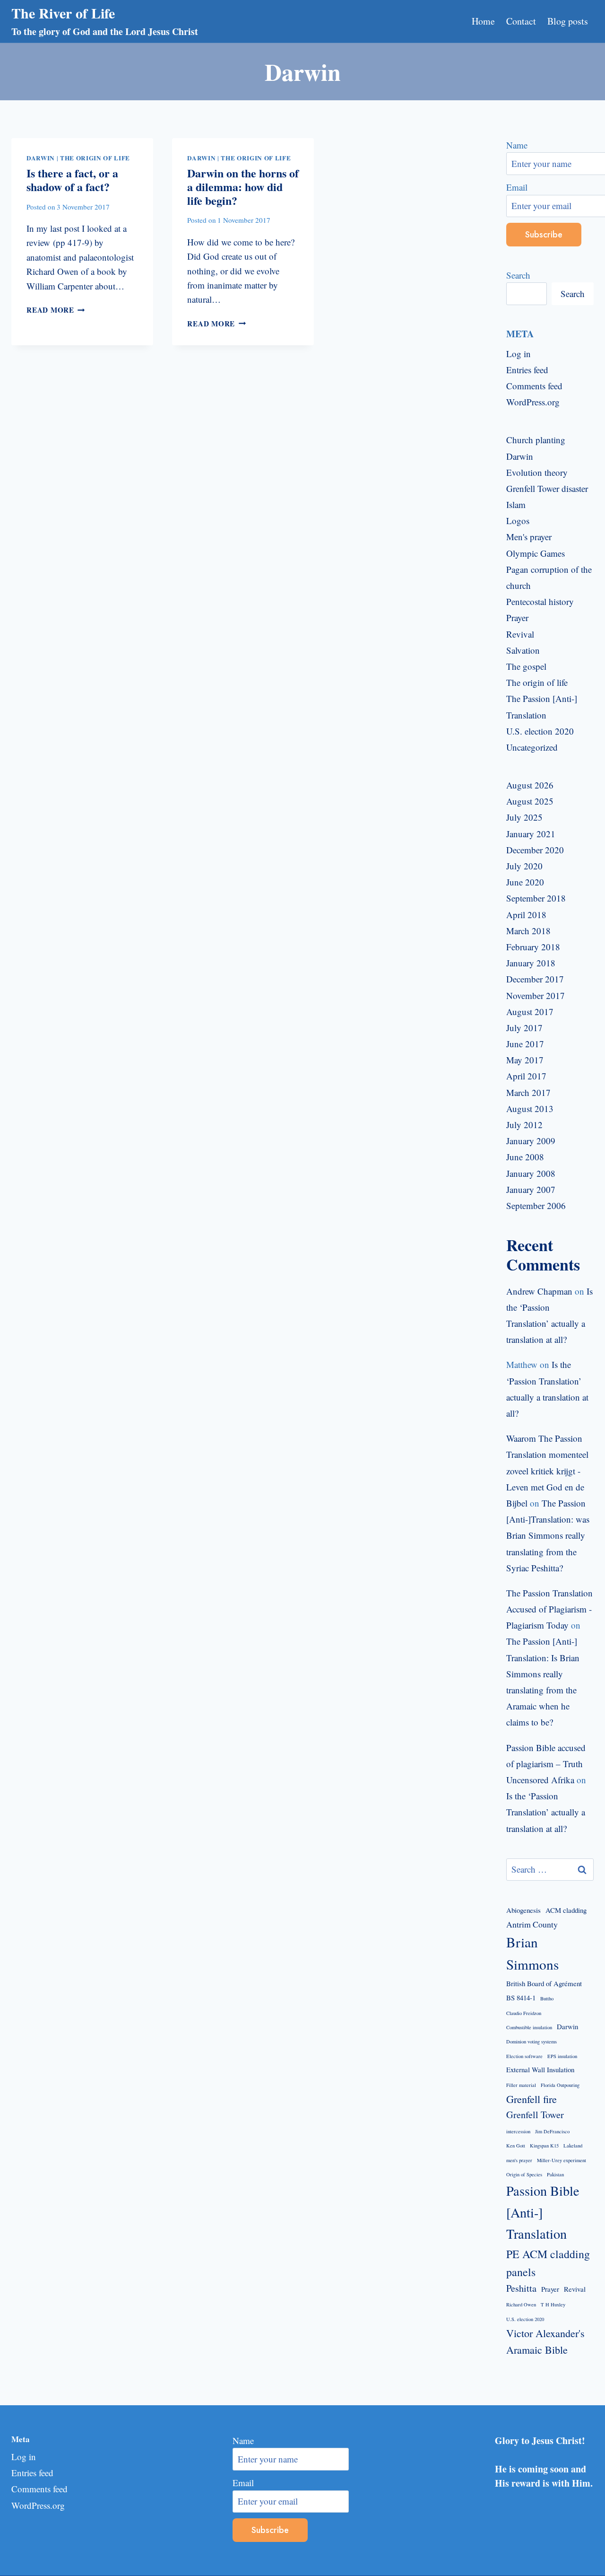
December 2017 (535, 979)
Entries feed (527, 370)
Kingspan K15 (544, 2146)
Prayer (517, 618)
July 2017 (524, 1028)
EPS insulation (562, 2056)
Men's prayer (529, 537)
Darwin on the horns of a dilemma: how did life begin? (243, 187)
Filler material (521, 2085)
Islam (516, 504)
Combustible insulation (529, 2027)
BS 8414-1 (521, 1998)
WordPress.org (533, 402)
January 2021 (531, 834)
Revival (520, 634)
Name (243, 2440)
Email (243, 2483)
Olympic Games (536, 553)
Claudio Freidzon (524, 2013)
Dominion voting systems (532, 2042)
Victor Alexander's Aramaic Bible (545, 2341)
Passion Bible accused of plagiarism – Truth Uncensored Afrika (546, 1764)
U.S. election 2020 (540, 731)
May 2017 (525, 1060)
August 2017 (530, 1012)
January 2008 (531, 1173)
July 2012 (524, 1125)
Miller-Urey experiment (562, 2160)
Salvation (523, 650)
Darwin (41, 158)
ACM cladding (566, 1910)
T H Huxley (553, 2304)
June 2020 (525, 882)
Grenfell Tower (535, 2115)
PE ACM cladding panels (548, 2263)
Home (483, 21)
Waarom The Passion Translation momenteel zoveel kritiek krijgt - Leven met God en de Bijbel (547, 1471)
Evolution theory (537, 472)
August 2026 (530, 785)
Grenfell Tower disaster (547, 488)
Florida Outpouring (560, 2085)
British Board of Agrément (544, 1983)
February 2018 (533, 947)
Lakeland (573, 2146)
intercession (518, 2131)
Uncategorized (532, 747)
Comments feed (534, 386)
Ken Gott (516, 2146)
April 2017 (526, 1076)
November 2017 (536, 995)
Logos (518, 521)
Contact (521, 21)
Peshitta (521, 2288)
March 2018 (528, 931)
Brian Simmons (532, 1953)
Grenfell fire (532, 2099)
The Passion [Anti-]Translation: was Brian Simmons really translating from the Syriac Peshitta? (548, 1535)
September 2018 (536, 898)
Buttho (547, 1998)
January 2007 (531, 1189)
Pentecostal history (540, 601)
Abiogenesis (523, 1910)
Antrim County (532, 1924)
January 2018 (531, 963)
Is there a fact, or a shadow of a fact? (72, 180)
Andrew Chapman (539, 1291)
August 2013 (530, 1108)
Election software (524, 2056)
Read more (56, 310)
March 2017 (528, 1092)
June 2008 (525, 1157)
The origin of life (95, 158)
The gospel (526, 666)
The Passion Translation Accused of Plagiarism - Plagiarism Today (549, 1609)
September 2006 (536, 1205)
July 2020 (524, 866)
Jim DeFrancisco (552, 2131)
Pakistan (555, 2174)
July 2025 (524, 817)
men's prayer (519, 2160)
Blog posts (568, 21)
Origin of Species (524, 2174)
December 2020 (535, 850)
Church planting (536, 440)
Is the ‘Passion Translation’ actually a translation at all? (546, 1812)
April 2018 (526, 915)
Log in (519, 354)
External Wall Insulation (540, 2069)
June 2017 (525, 1044)
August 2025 (530, 801)
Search (518, 275)
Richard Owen (521, 2304)
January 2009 (531, 1141)
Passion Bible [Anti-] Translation (543, 2212)
